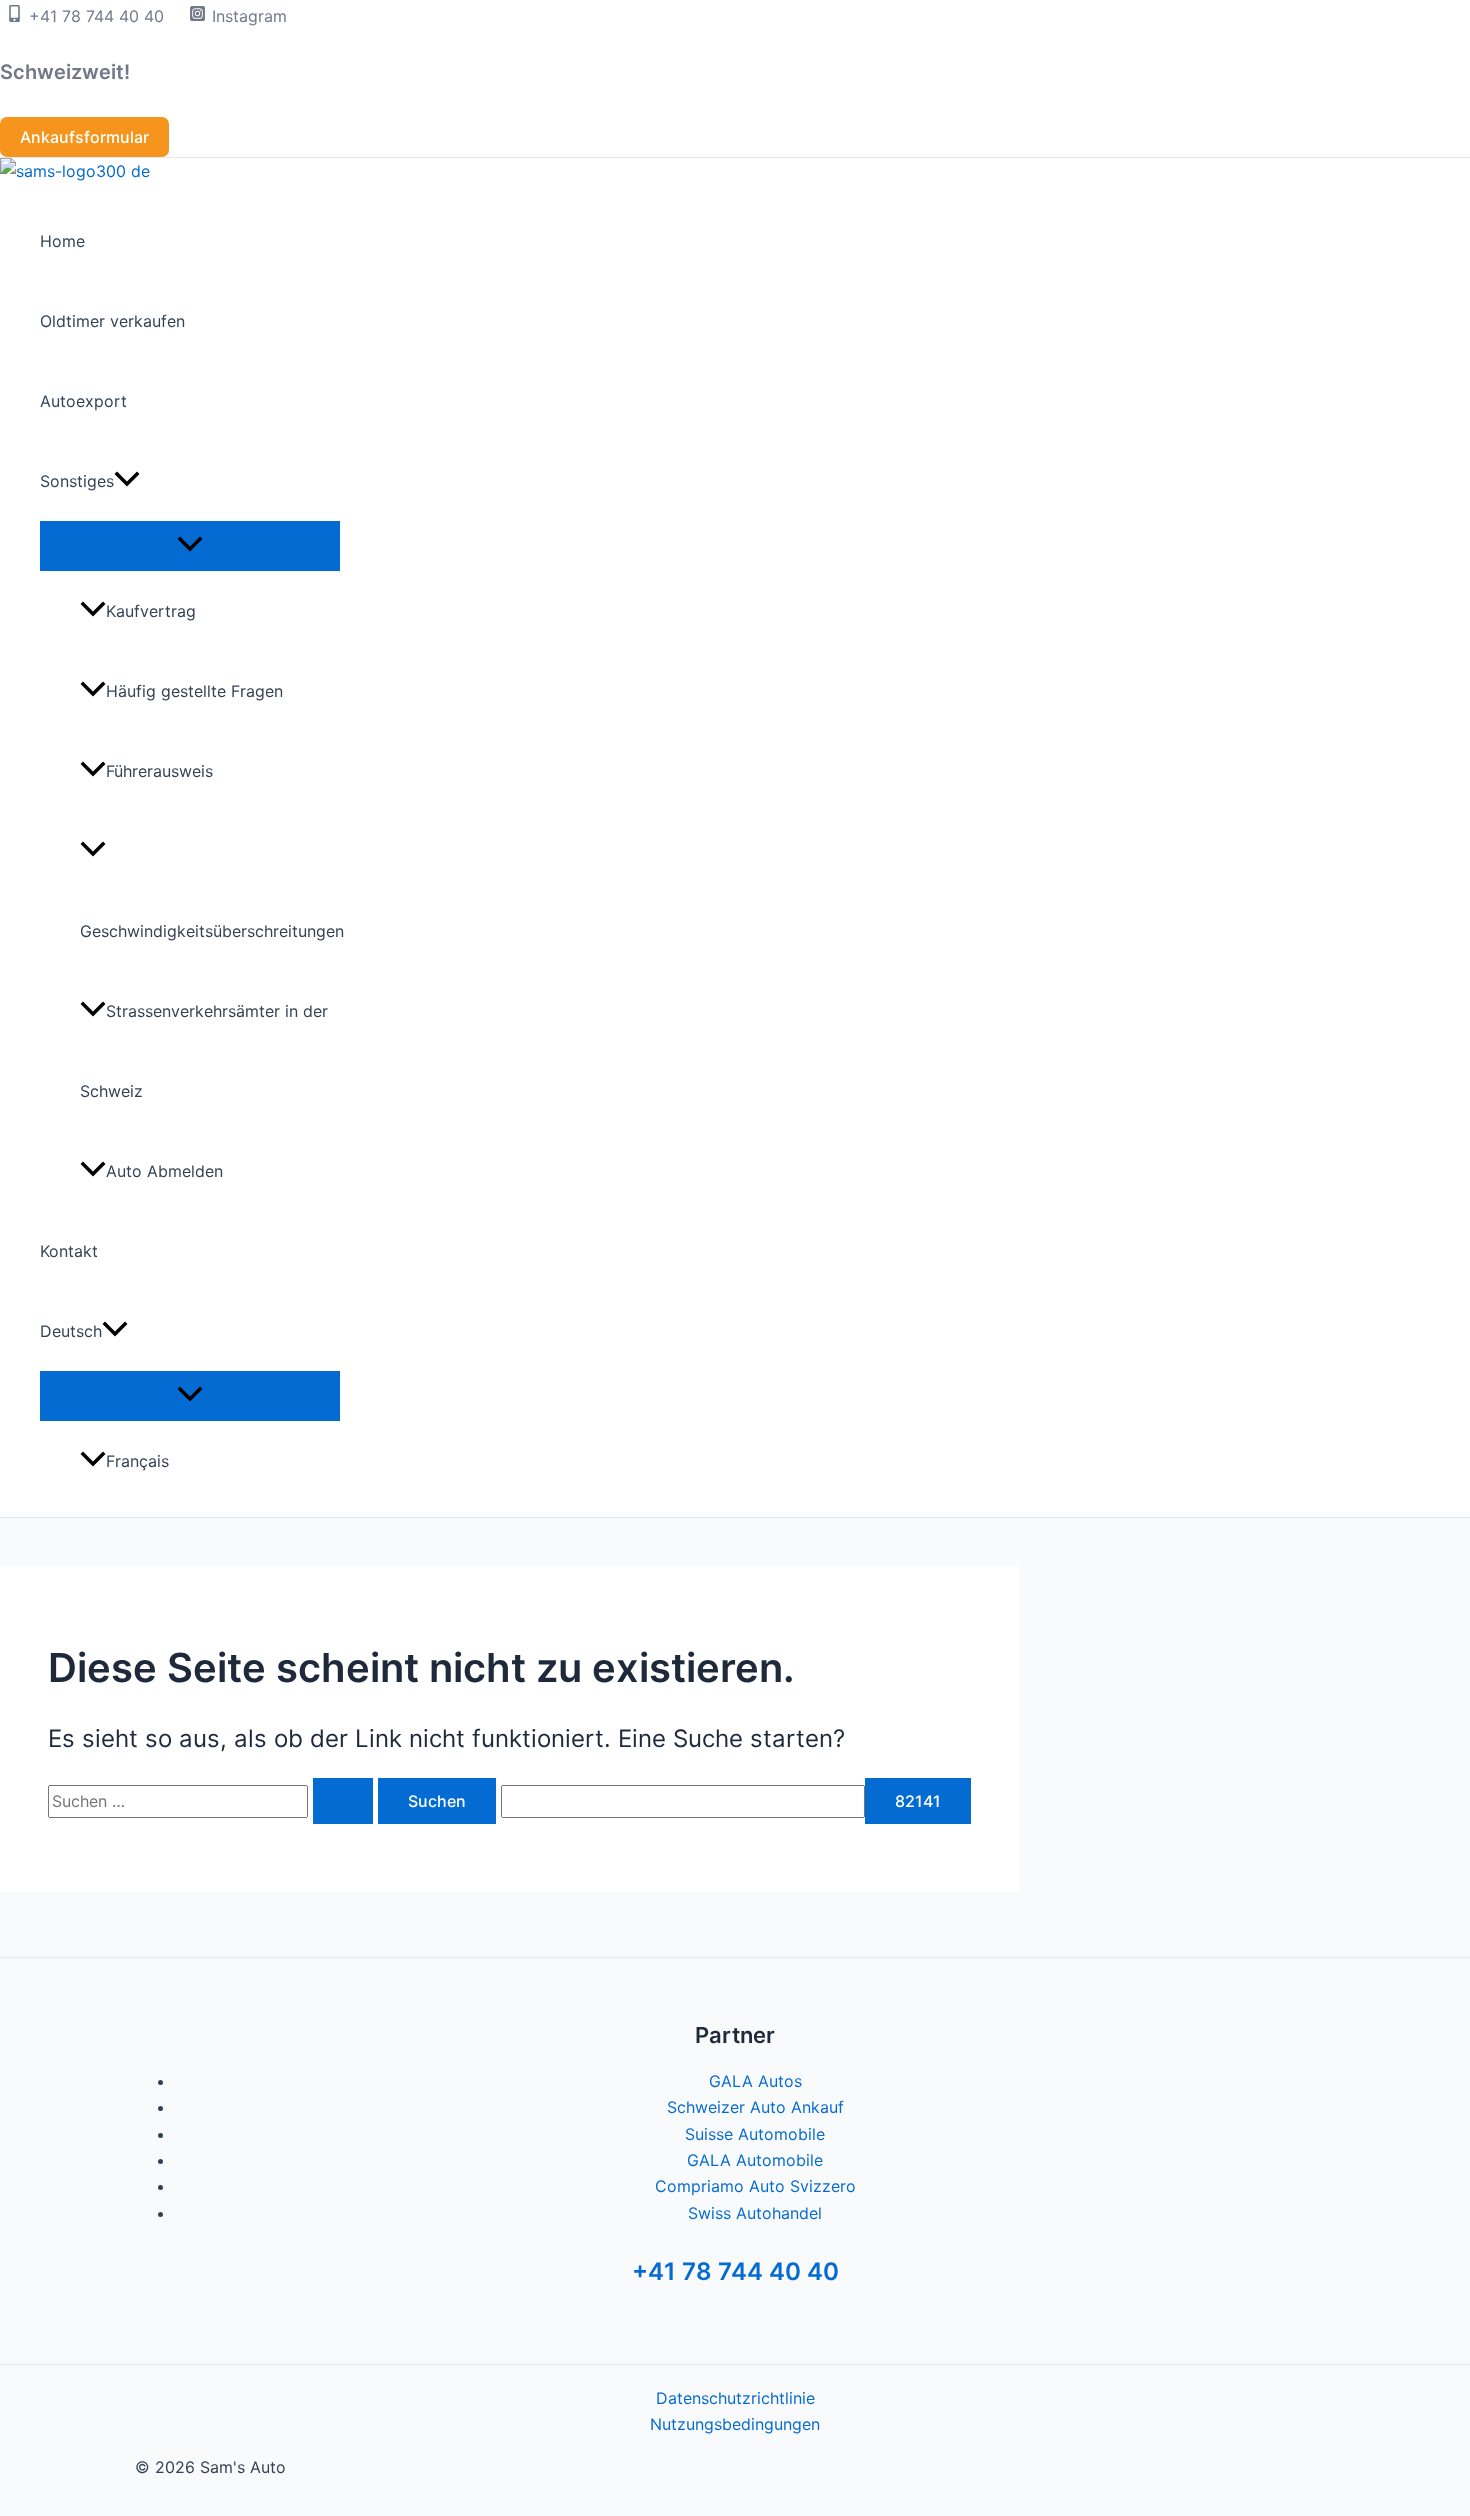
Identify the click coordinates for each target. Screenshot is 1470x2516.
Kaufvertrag (151, 611)
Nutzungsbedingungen (735, 2424)
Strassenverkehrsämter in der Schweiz (204, 1051)
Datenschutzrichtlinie (735, 2398)
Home (62, 241)
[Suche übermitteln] (343, 1801)
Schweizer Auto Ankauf (755, 2107)
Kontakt (69, 1251)
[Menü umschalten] (190, 545)
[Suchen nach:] (213, 1801)
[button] (84, 137)
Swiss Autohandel (755, 2213)
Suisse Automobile (755, 2134)
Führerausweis (159, 771)
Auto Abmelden (164, 1171)
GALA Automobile (755, 2160)
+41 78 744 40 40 (735, 2271)
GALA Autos (755, 2081)
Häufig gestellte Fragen (194, 691)
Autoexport (83, 401)
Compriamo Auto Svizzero (755, 2186)
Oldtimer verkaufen (112, 321)
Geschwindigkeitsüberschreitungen (210, 931)
